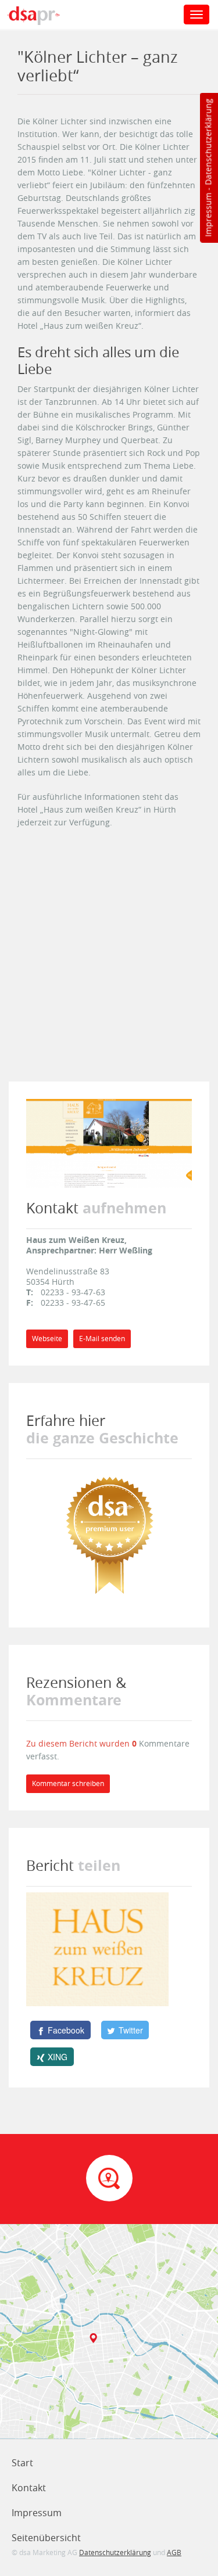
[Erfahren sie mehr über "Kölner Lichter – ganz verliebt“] (109, 1534)
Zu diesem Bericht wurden (79, 1743)
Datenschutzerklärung (208, 142)
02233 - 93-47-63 (73, 1292)
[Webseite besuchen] (109, 1142)
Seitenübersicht (46, 2538)
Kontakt (29, 2488)
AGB (174, 2552)
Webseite (47, 1339)
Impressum (208, 215)
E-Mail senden (102, 1339)
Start (22, 2463)
